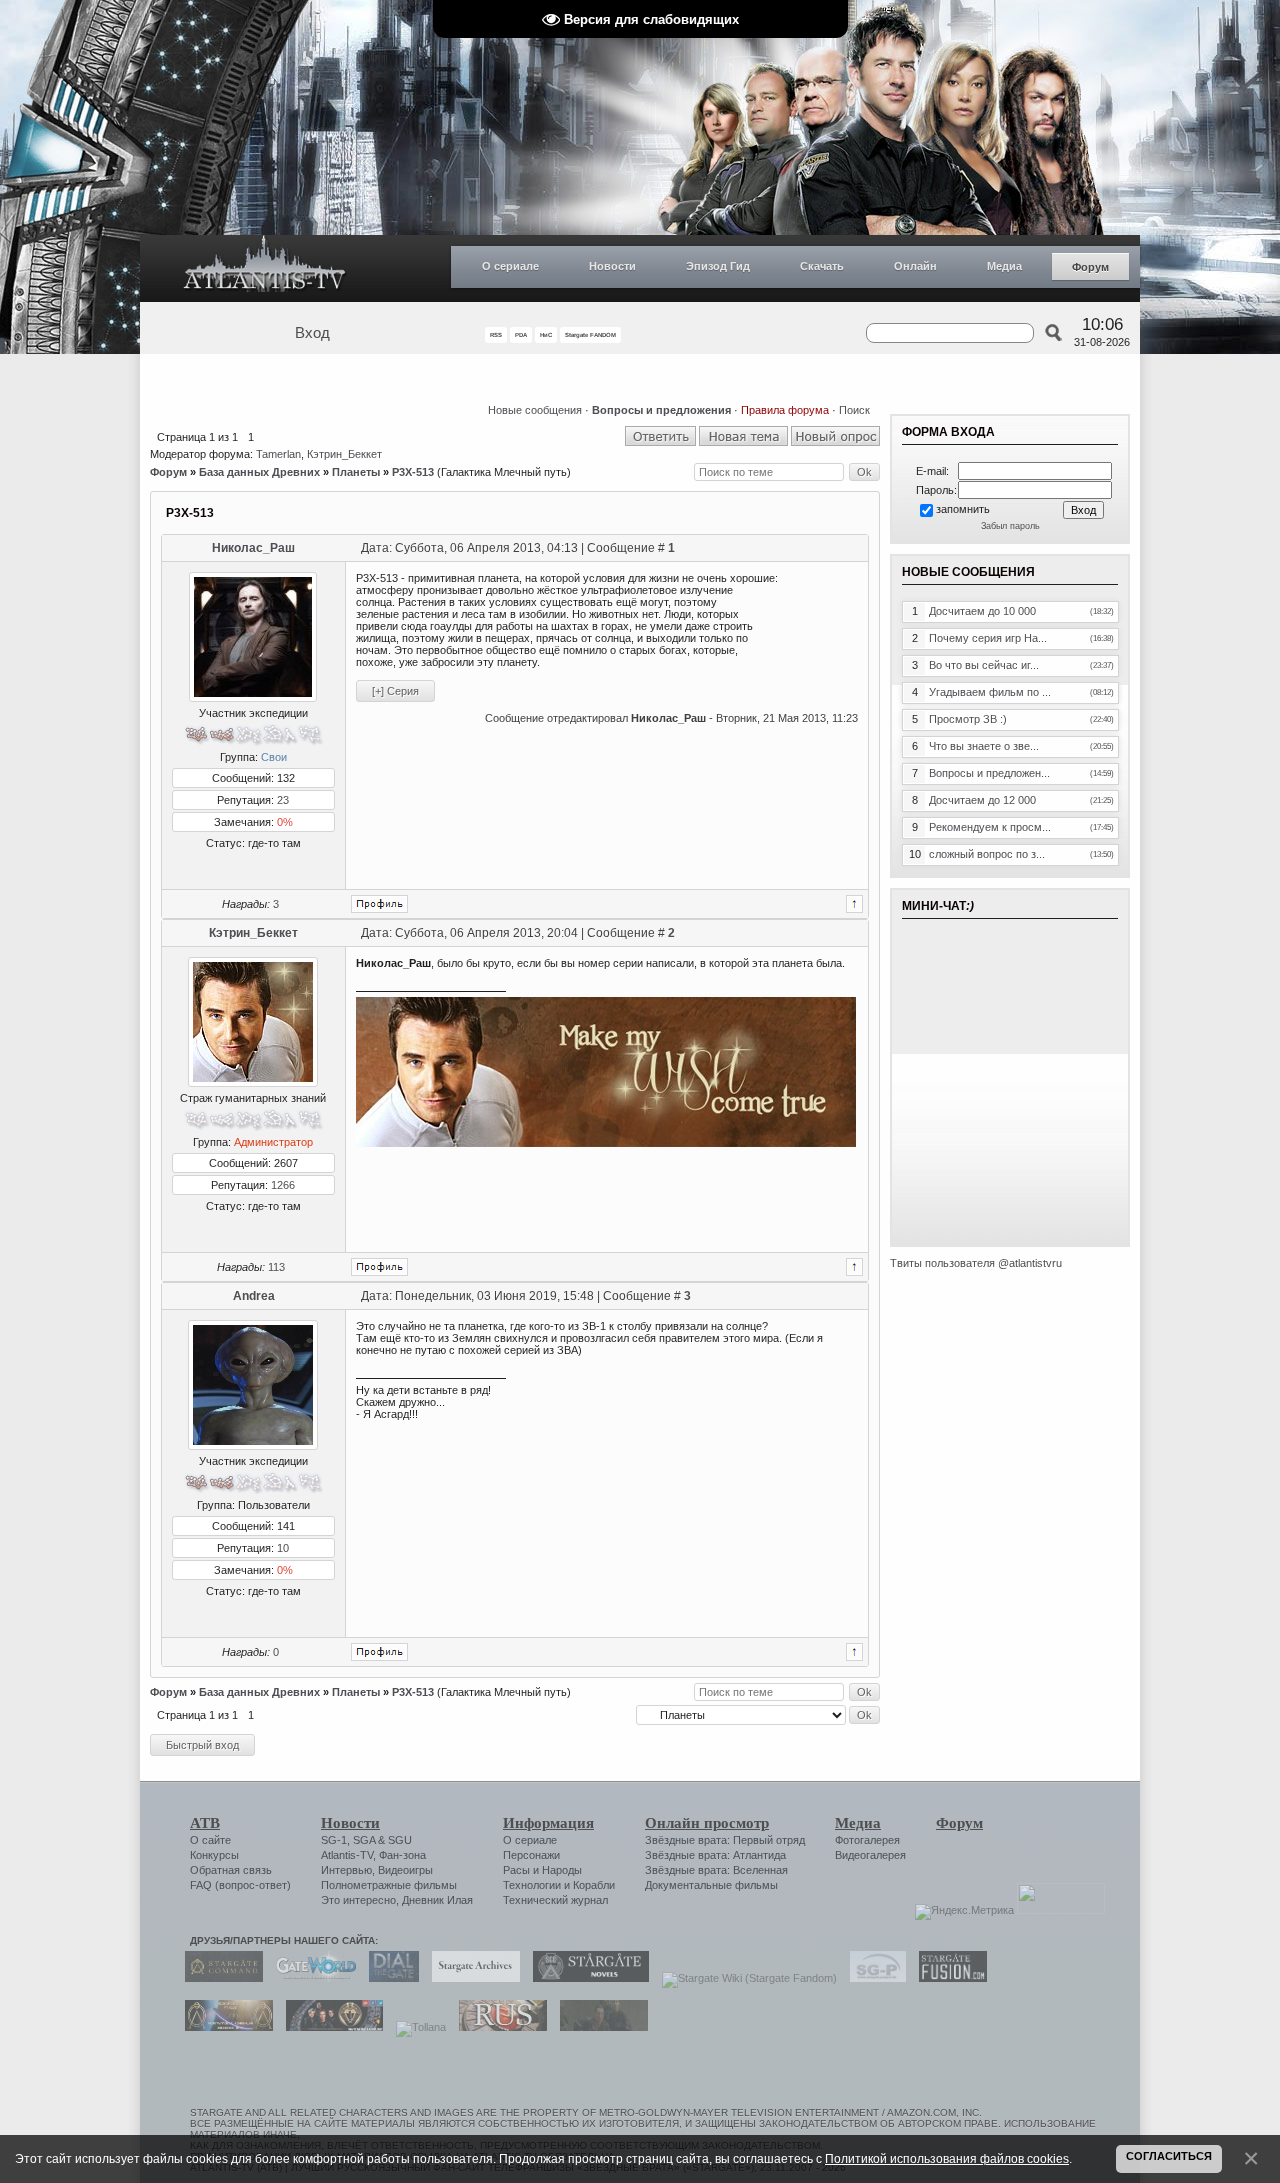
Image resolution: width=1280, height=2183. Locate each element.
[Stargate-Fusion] (948, 1978)
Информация (548, 1823)
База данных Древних (259, 472)
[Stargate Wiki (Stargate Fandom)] (744, 1978)
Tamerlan (278, 454)
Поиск (854, 410)
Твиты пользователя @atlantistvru (976, 1263)
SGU (400, 1840)
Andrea (254, 1296)
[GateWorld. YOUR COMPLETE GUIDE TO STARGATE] (311, 1978)
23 (283, 800)
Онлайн (915, 266)
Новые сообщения (535, 410)
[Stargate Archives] (471, 1978)
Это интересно (358, 1900)
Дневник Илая (437, 1900)
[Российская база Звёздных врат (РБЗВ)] (329, 2027)
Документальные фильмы (711, 1885)
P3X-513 (413, 472)
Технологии (532, 1885)
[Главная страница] (265, 268)
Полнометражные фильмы (389, 1885)
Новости (612, 266)
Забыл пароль (1010, 526)
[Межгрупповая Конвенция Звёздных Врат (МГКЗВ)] (224, 2027)
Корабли (594, 1885)
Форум (1090, 267)
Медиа (1004, 266)
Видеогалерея (870, 1855)
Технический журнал (555, 1900)
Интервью (346, 1870)
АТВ (205, 1823)
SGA (364, 1840)
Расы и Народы (542, 1870)
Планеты (356, 472)
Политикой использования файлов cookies (947, 2158)
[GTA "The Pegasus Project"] (599, 2027)
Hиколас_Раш (253, 548)
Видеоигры (405, 1870)
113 (276, 1267)
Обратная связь (231, 1870)
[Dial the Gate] (389, 1978)
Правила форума (785, 410)
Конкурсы (214, 1855)
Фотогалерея (867, 1840)
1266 (283, 1185)
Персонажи (531, 1855)
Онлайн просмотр (707, 1823)
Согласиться (1169, 2156)
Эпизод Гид (718, 266)
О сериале (510, 266)
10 (283, 1548)
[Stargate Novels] (586, 1978)
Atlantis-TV (347, 1855)
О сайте (210, 1840)
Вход (312, 333)
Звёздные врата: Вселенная (716, 1870)
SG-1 (334, 1840)
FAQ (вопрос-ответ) (240, 1885)
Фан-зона (402, 1855)
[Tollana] (416, 2027)
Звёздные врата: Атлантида (715, 1855)
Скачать (822, 266)
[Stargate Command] (219, 1978)
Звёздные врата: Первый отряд (725, 1840)
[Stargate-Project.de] (873, 1978)
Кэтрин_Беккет (344, 454)
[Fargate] (498, 2027)
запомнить (963, 509)
